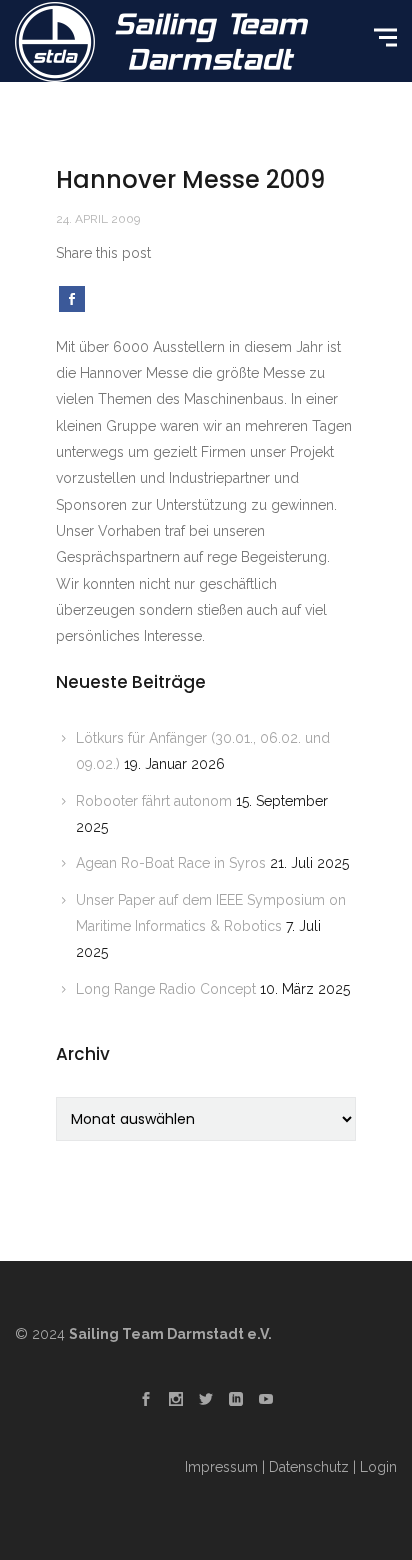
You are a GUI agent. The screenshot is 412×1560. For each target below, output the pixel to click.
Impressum (221, 1467)
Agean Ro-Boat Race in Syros (171, 863)
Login (378, 1467)
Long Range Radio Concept (166, 989)
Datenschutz (309, 1467)
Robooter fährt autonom (154, 801)
